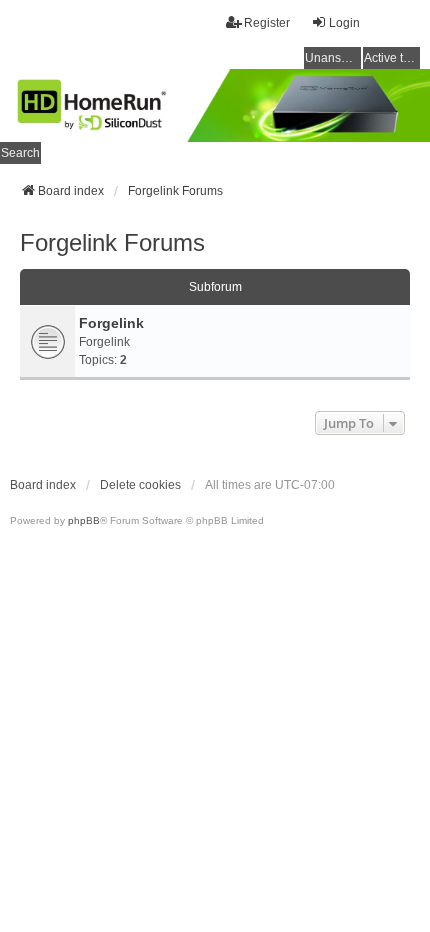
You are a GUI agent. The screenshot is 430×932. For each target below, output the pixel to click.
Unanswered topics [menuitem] (333, 58)
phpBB (84, 520)
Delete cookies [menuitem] (140, 485)
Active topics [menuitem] (392, 58)
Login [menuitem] (344, 23)
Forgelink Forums (112, 242)
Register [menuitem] (267, 23)
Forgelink (111, 323)
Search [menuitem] (20, 153)
